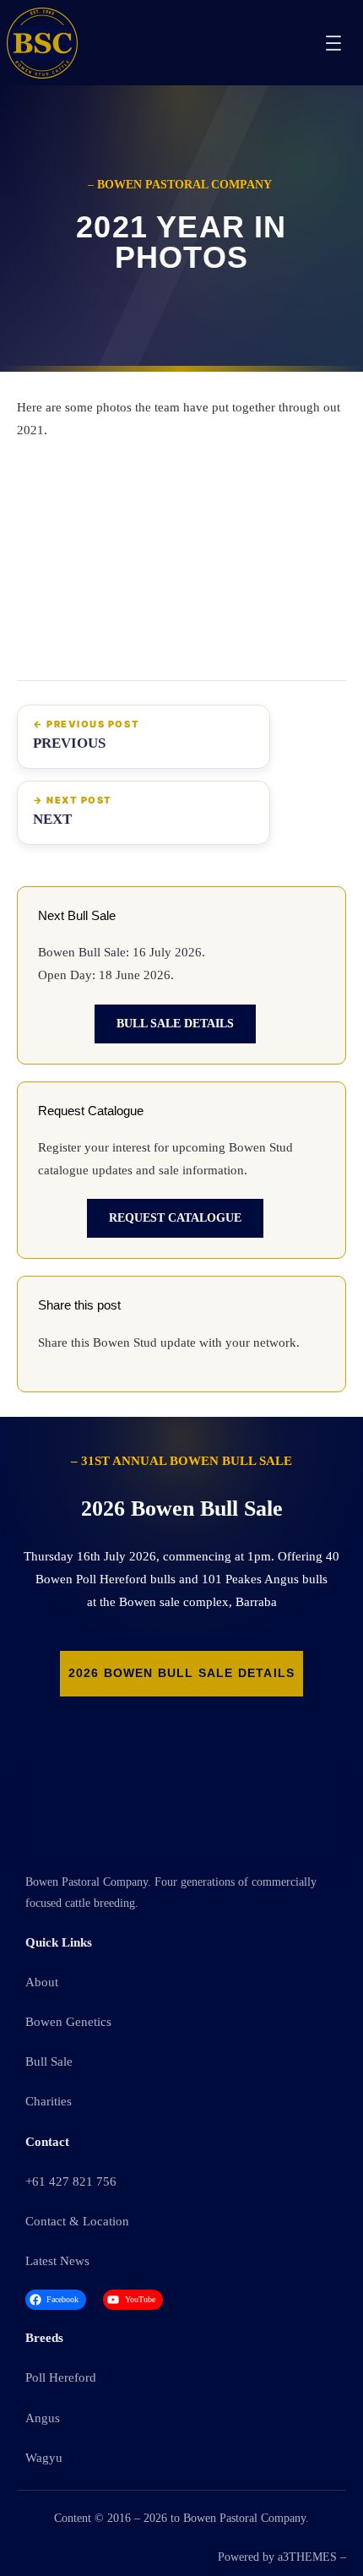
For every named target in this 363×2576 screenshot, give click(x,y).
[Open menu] (333, 43)
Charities (49, 2101)
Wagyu (44, 2458)
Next (52, 819)
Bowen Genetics (68, 2022)
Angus (43, 2418)
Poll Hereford (61, 2377)
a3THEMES (307, 2557)
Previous (69, 743)
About (42, 1982)
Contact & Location (77, 2221)
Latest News (57, 2261)
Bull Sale (49, 2061)
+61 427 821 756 (71, 2181)
